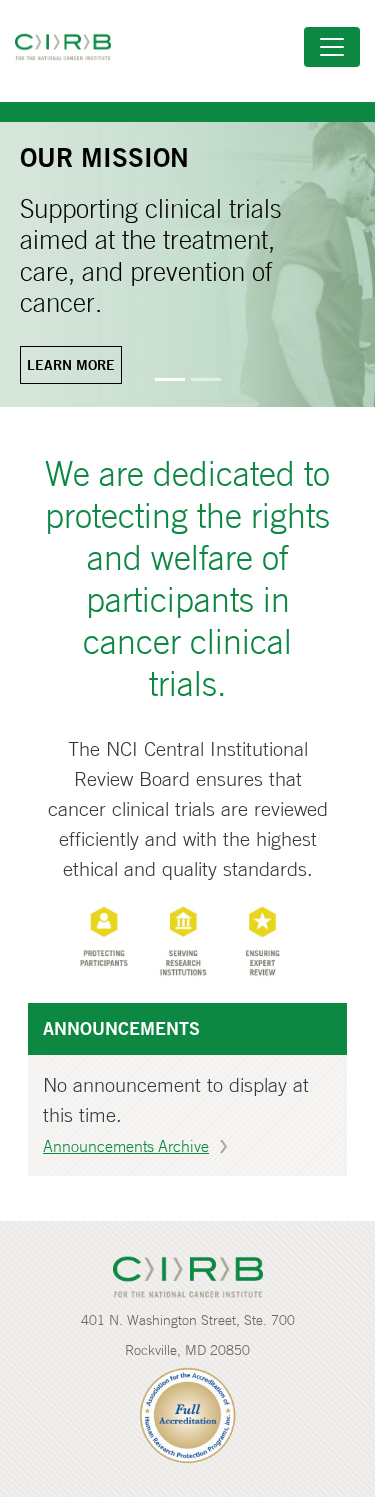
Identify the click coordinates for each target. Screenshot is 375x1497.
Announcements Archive (126, 1146)
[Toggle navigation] (332, 47)
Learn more (71, 365)
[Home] (71, 47)
